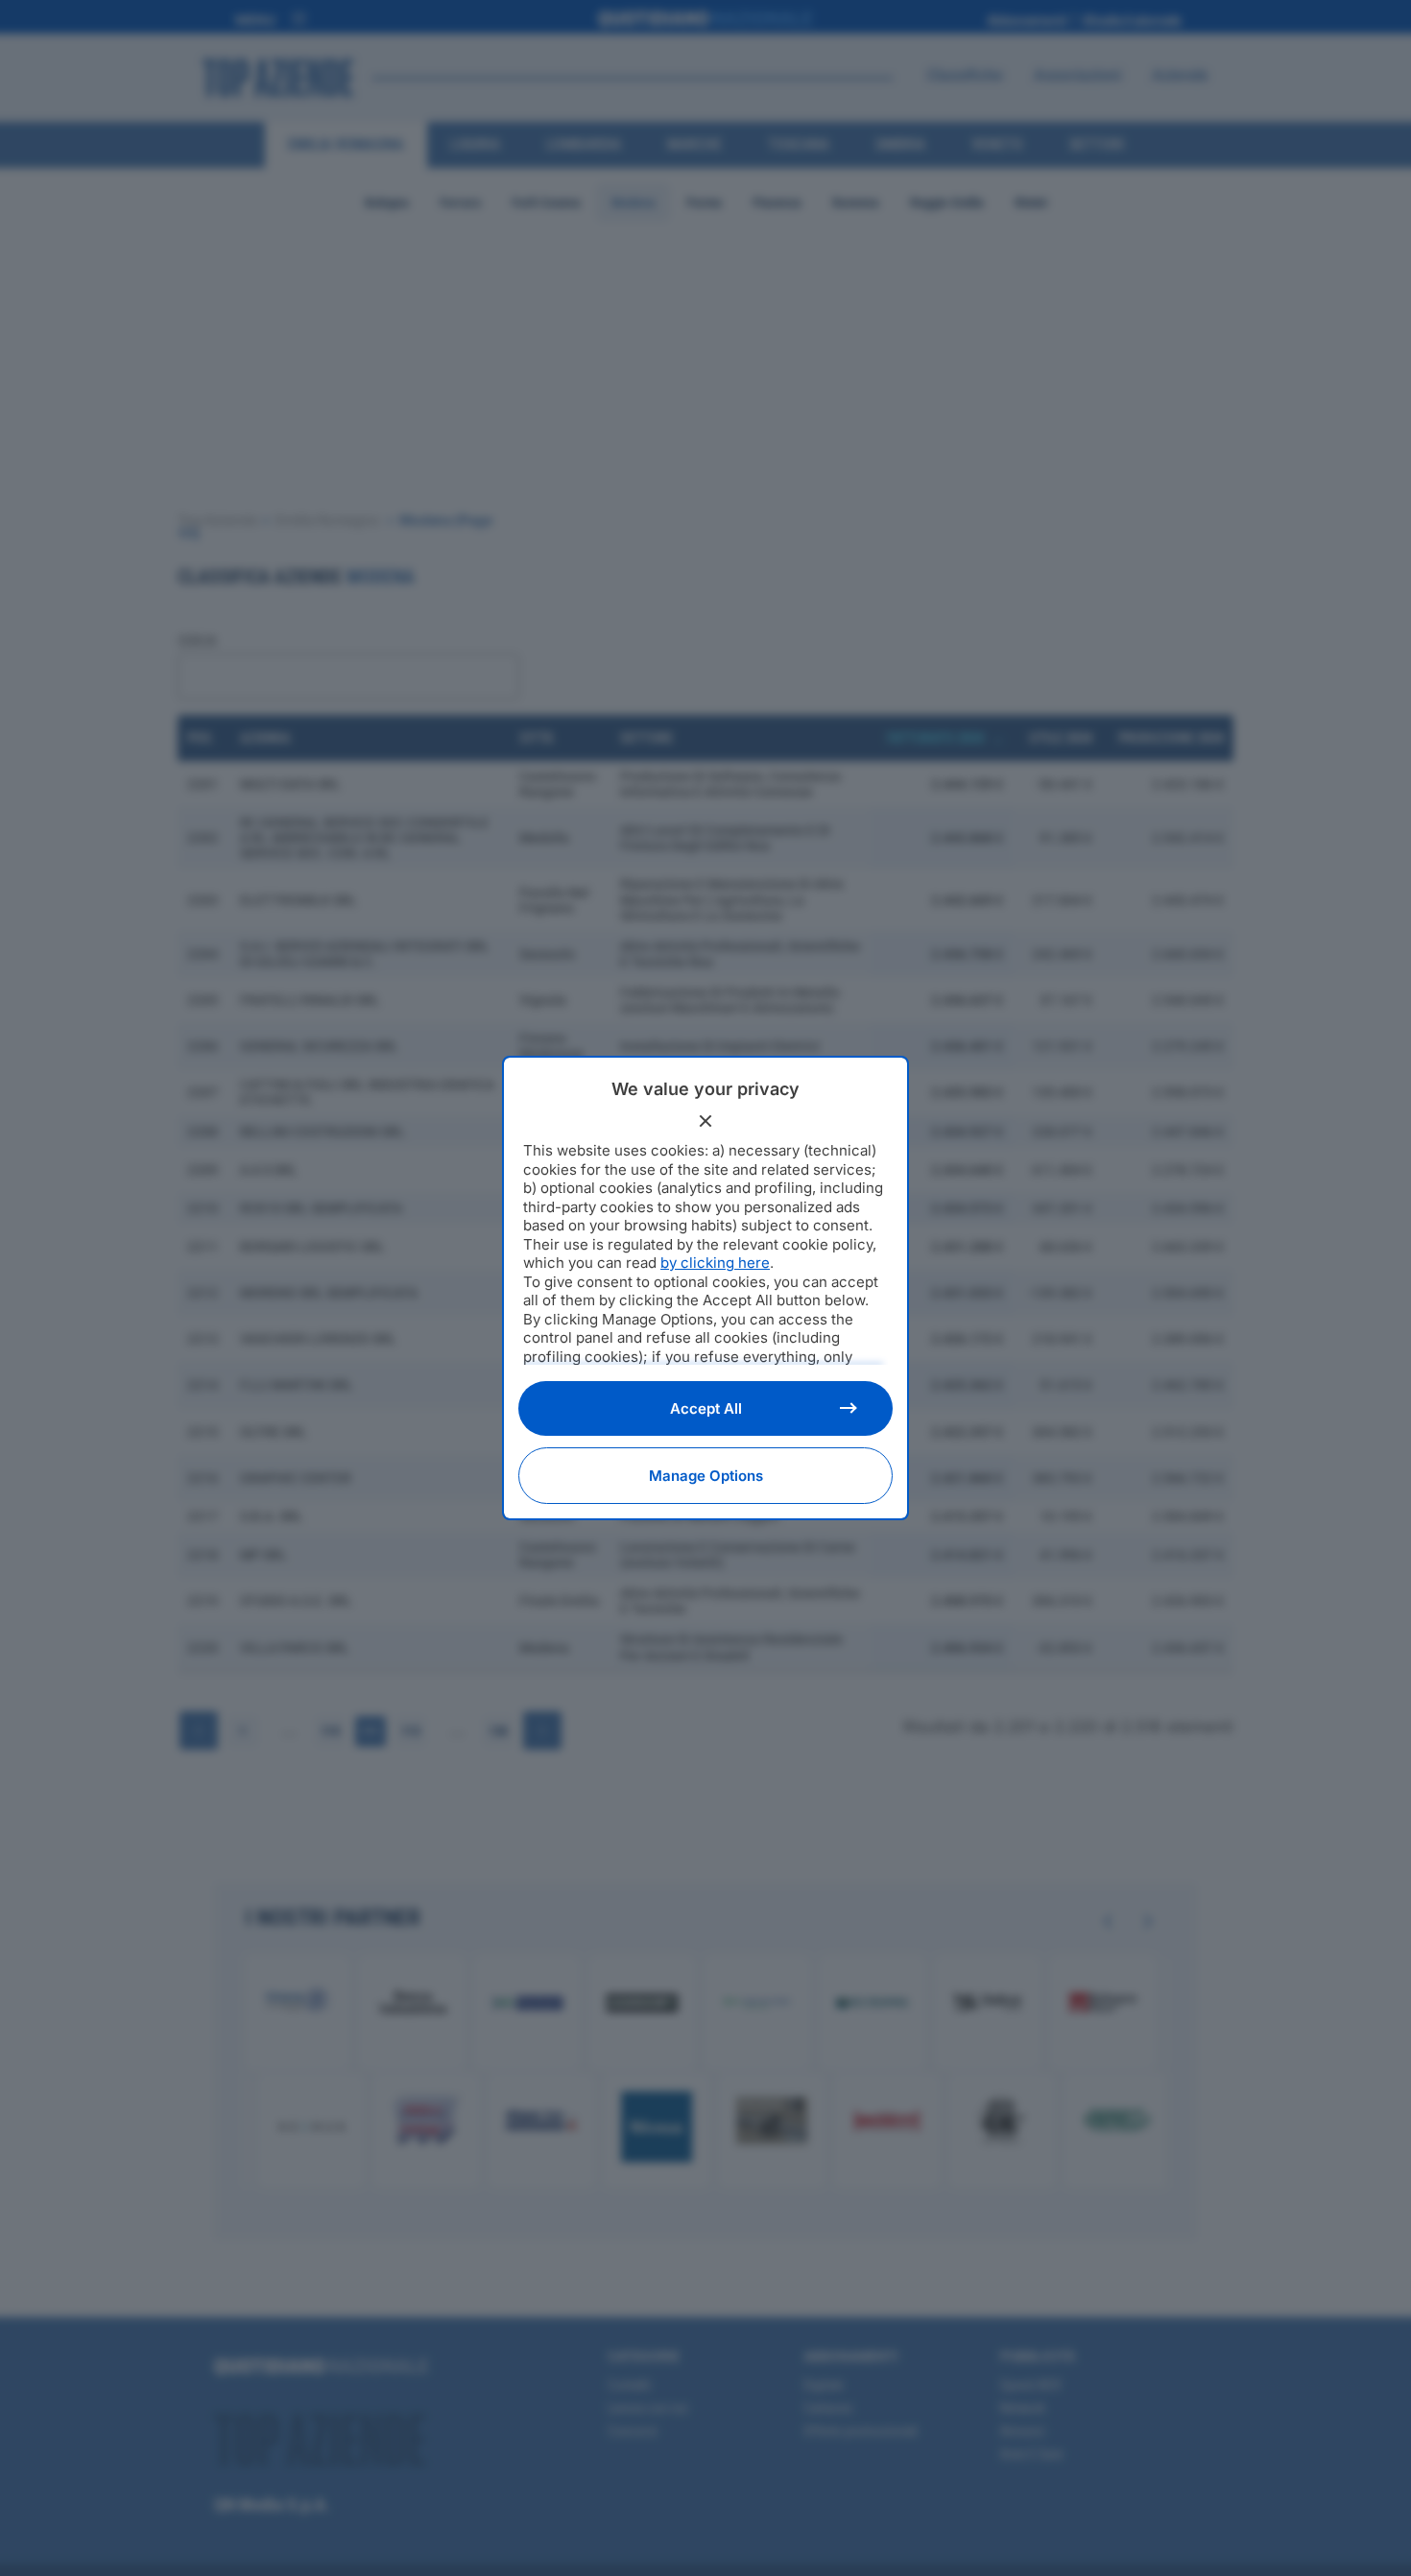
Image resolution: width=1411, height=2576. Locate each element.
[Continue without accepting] (705, 1121)
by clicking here (715, 1263)
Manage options (706, 1476)
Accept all (706, 1408)
